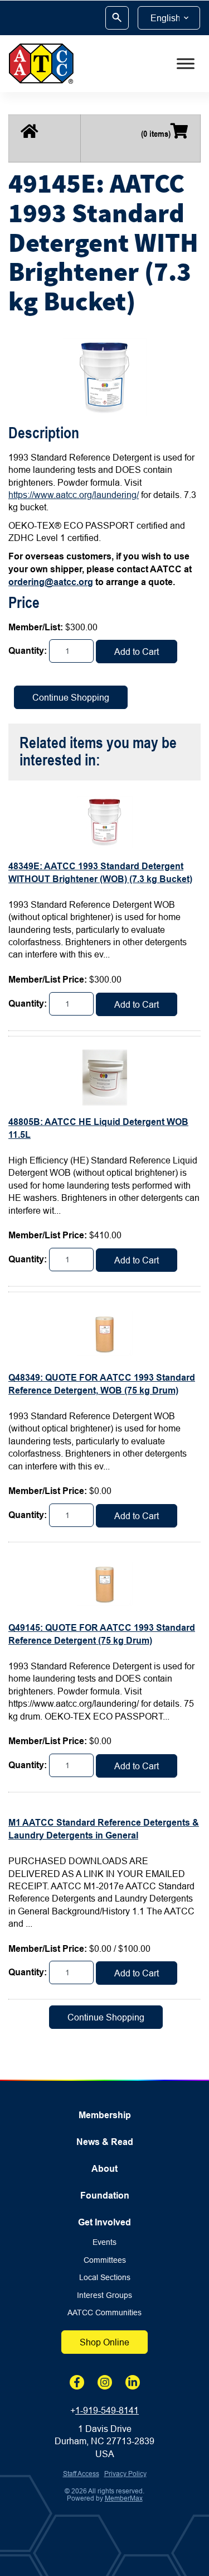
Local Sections (105, 2278)
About (104, 2169)
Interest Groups (104, 2295)
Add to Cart (137, 652)
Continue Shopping (71, 697)
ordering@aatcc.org (51, 582)
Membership (105, 2115)
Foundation (105, 2196)
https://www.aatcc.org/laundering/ (74, 495)
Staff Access (81, 2474)
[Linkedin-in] (133, 2382)
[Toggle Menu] (186, 64)
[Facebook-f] (77, 2382)
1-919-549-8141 (107, 2410)
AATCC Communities (104, 2313)
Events (104, 2242)
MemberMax (124, 2498)
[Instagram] (105, 2382)
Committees (105, 2260)
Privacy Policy (125, 2474)
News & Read (105, 2142)
